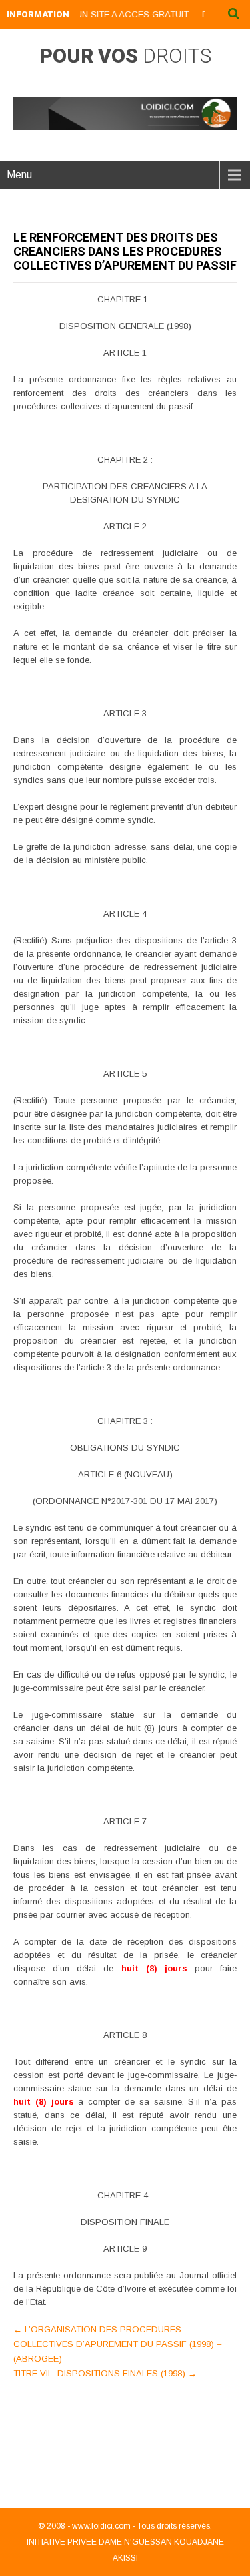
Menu (19, 175)
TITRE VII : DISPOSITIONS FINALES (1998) (105, 2373)
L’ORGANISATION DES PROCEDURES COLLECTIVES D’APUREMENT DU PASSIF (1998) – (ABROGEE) (117, 2344)
